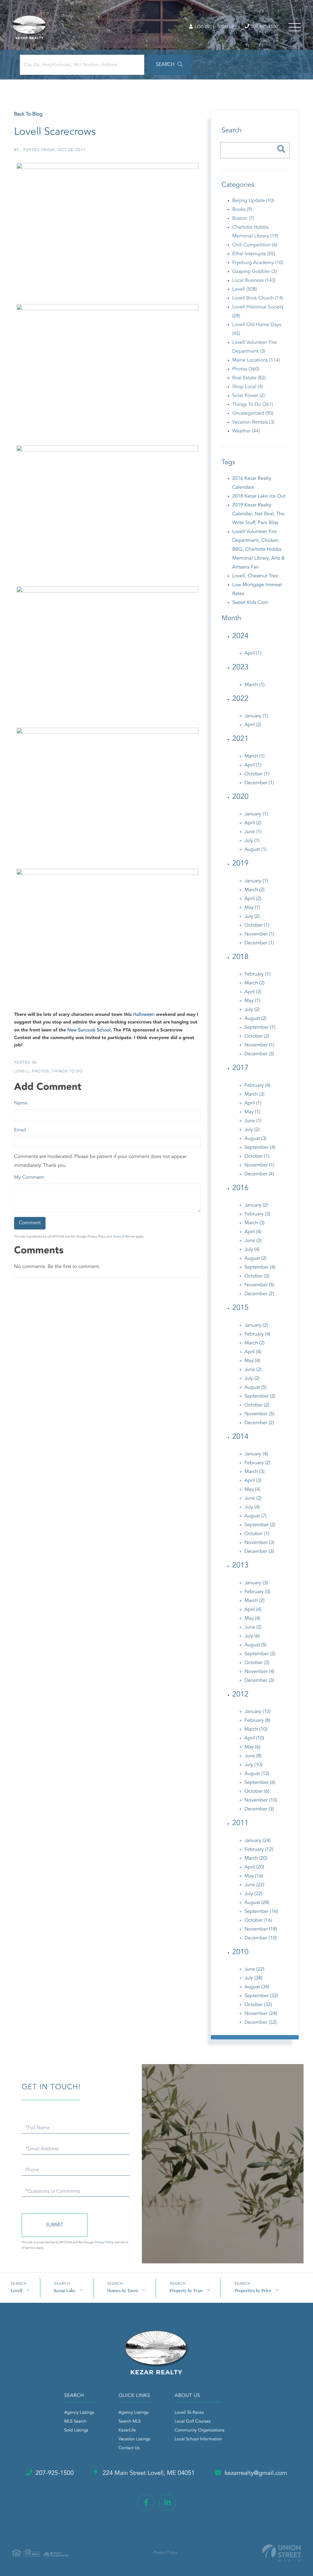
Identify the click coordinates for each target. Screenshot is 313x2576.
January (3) (256, 1583)
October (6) (257, 1791)
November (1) (260, 934)
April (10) (254, 1738)
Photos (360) (246, 369)
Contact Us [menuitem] (129, 2448)
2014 (240, 1437)
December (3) (259, 1054)
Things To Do (67, 1071)
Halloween (144, 1015)
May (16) (254, 1876)
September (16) (261, 1912)
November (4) (260, 1672)
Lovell (22, 1071)
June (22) (254, 1885)
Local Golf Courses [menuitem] (192, 2422)
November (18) (261, 1929)
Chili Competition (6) (255, 245)
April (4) (253, 1232)
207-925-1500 (264, 27)
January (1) (256, 716)
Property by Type (186, 2290)
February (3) (258, 1214)
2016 (240, 1188)
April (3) (253, 992)
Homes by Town (123, 2290)
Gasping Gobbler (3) (255, 272)
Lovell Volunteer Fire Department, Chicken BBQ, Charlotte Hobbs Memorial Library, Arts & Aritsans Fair (259, 549)
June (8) (253, 1756)
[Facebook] (146, 2503)
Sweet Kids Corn (250, 603)
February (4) (258, 1086)
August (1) (256, 850)
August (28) (257, 1903)
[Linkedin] (167, 2503)
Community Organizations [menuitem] (199, 2431)
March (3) (255, 1094)
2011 (240, 1823)
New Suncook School (89, 1030)
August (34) (257, 1987)
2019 (240, 864)
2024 (240, 636)
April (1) (253, 653)
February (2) (258, 1463)
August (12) (257, 1774)
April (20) (254, 1867)
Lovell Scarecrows (55, 132)
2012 (240, 1695)
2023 (240, 667)
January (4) (256, 1454)
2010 (240, 1952)
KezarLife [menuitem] (127, 2431)
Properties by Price (253, 2290)
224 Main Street (148, 2473)
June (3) (253, 1241)
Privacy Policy (97, 1237)
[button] (169, 65)
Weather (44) (246, 431)
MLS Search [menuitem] (75, 2422)
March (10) (256, 1729)
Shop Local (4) (248, 387)
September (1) (260, 1027)
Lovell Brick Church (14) (258, 298)
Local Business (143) (254, 281)
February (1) (258, 974)
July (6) (252, 1636)
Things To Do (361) (253, 405)
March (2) (255, 890)
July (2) (252, 917)
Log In (202, 27)
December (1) (259, 783)
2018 (240, 957)
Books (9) (242, 210)
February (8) (258, 1721)
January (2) (256, 1205)
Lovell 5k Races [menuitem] (189, 2413)
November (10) (261, 1800)
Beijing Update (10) (253, 201)
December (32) (261, 2023)
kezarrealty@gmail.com (256, 2473)
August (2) (256, 1019)
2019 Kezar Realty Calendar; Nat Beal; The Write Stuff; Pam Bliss (258, 514)
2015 (240, 1308)
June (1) (253, 832)
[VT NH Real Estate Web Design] (282, 2553)
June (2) (253, 1370)
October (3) (257, 1276)
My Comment (29, 1178)
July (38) (254, 1978)
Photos (41, 1071)
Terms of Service (124, 1237)
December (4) (259, 1174)
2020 (240, 797)
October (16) (258, 1920)
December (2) (259, 1294)
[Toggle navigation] (295, 27)
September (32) (261, 1996)
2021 (240, 739)
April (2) (253, 725)
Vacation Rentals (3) (253, 422)
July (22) (254, 1894)
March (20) (256, 1858)
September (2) (260, 1396)
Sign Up (226, 27)
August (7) (256, 1516)
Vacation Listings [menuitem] (134, 2439)
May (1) (252, 908)
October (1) (257, 774)
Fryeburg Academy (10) (258, 263)
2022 (240, 699)
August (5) (256, 1387)
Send (55, 2225)
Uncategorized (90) (253, 413)
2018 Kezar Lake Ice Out (259, 496)
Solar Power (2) (249, 396)
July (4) (252, 1250)
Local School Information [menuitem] (198, 2439)
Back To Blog (28, 114)
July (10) (254, 1765)
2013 (240, 1566)
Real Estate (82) (249, 378)
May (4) (252, 1361)
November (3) (260, 1543)
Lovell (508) (245, 289)
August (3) (256, 1139)
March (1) (255, 685)
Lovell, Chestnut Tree (255, 576)
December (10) (261, 1938)
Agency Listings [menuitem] (79, 2413)
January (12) (258, 1712)
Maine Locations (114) (256, 360)
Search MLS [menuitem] (130, 2422)
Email (20, 1130)
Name (21, 1103)
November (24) (261, 2014)
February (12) (259, 1850)
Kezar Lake (65, 2290)
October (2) (257, 1036)
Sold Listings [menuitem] (76, 2431)
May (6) (252, 1747)
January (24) (258, 1841)
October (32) (258, 2005)
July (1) (252, 841)
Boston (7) (243, 219)
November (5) (260, 1285)
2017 (240, 1068)
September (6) (260, 1783)
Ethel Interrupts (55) (254, 254)
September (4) (260, 1148)
